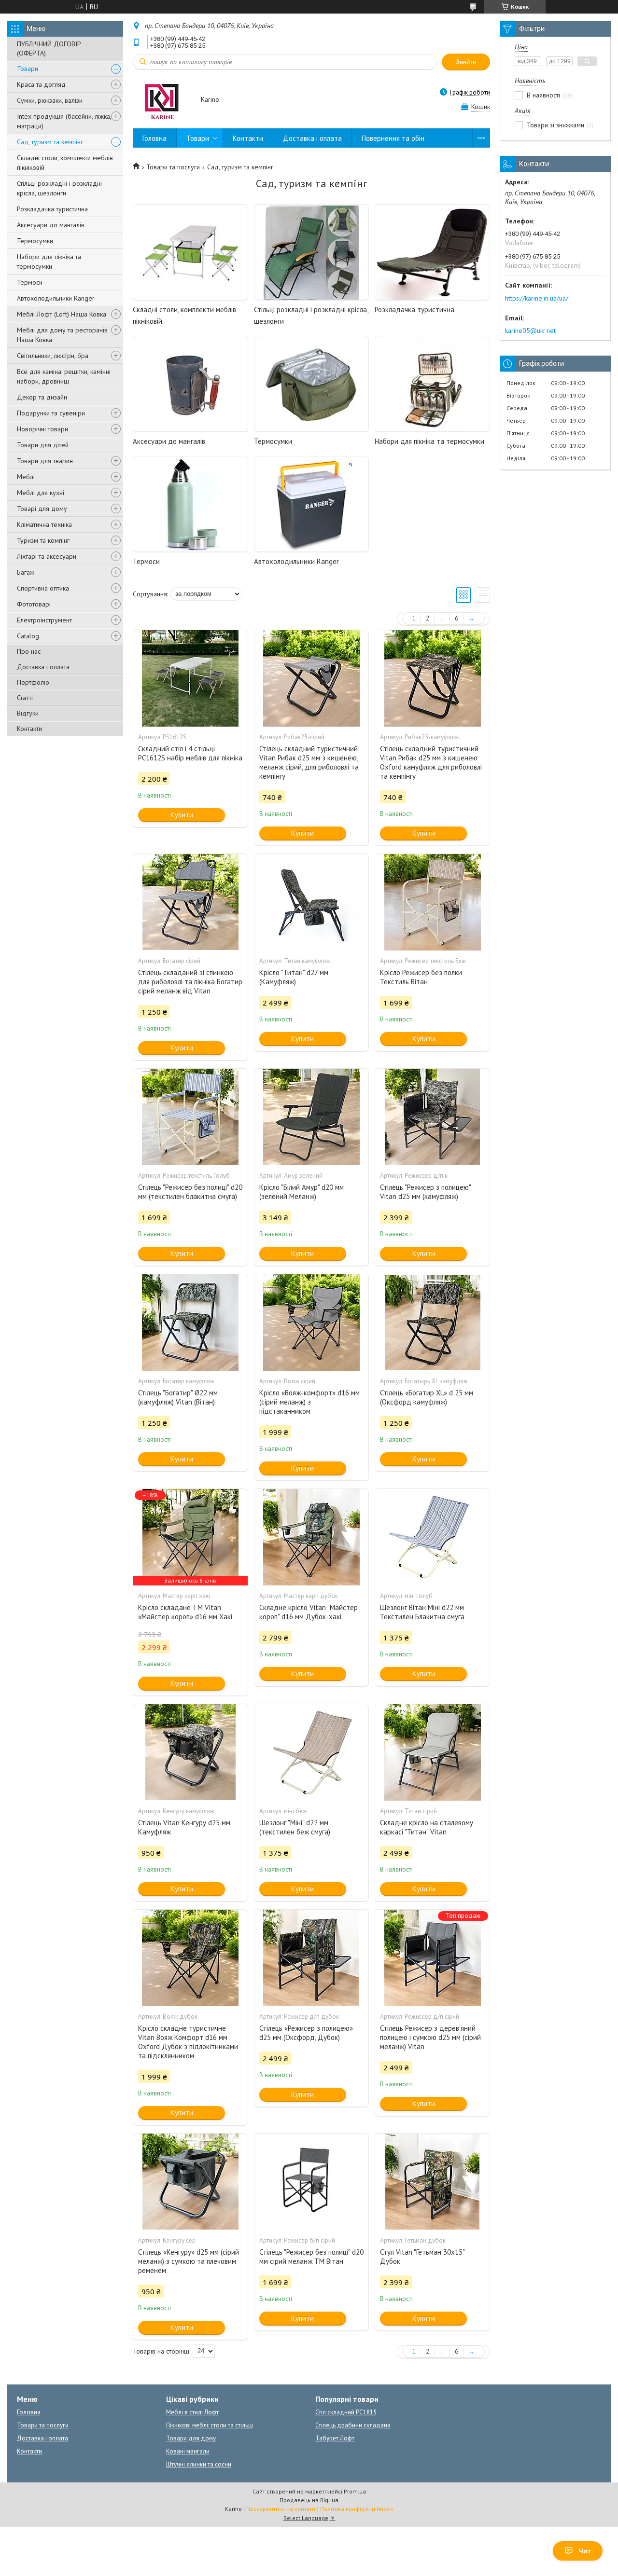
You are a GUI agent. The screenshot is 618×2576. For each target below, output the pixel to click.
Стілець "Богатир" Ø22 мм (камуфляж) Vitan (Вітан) (178, 1397)
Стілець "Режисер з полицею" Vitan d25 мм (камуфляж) (425, 1192)
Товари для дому (191, 2438)
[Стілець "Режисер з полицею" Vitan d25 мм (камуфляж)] (432, 1117)
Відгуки (28, 713)
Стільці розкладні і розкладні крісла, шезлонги (59, 188)
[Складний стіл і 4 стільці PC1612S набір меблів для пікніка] (190, 678)
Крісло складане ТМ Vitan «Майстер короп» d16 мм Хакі (185, 1612)
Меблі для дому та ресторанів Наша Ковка (62, 335)
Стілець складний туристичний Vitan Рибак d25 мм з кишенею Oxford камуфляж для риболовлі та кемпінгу (431, 762)
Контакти (29, 729)
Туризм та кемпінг (43, 540)
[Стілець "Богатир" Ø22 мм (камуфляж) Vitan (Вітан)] (190, 1322)
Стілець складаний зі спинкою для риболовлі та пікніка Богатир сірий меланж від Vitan (190, 982)
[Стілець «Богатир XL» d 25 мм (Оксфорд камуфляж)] (432, 1322)
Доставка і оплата (43, 667)
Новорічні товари (42, 429)
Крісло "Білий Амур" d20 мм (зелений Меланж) (302, 1192)
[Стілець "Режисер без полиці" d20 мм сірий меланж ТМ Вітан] (311, 2182)
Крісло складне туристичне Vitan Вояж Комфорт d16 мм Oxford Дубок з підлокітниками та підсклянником (188, 2042)
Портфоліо (33, 682)
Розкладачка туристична (52, 209)
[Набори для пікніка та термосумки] (432, 384)
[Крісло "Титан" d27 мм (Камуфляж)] (311, 902)
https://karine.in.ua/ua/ (537, 298)
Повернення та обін (393, 138)
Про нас (29, 651)
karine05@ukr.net (530, 331)
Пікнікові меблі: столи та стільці (210, 2425)
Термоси (30, 282)
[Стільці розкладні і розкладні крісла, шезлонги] (311, 252)
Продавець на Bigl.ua (309, 2500)
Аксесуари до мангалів (51, 225)
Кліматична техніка (44, 524)
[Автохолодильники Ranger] (311, 504)
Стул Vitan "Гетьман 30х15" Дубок (422, 2257)
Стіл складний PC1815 (346, 2412)
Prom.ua (355, 2491)
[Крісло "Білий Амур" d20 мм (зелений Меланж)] (311, 1117)
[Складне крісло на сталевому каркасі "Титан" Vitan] (432, 1752)
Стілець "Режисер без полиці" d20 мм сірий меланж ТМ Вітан (311, 2257)
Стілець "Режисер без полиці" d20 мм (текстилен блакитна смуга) (190, 1192)
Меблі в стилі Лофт (192, 2412)
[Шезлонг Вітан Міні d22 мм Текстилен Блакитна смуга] (432, 1537)
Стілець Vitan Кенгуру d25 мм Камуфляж (184, 1827)
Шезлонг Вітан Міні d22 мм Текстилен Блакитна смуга (422, 1612)
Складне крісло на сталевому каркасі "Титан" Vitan (427, 1827)
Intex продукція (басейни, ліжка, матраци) (64, 121)
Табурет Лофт (335, 2438)
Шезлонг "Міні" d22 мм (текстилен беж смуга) (295, 1827)
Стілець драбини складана (353, 2425)
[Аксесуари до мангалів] (190, 384)
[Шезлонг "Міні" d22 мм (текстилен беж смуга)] (311, 1752)
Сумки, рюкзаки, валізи (50, 100)
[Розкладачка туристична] (432, 252)
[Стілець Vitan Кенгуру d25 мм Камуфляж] (190, 1752)
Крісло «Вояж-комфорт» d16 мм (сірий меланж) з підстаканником (309, 1402)
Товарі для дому (42, 509)
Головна (154, 138)
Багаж (26, 572)
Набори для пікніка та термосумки (49, 262)
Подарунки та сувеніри (51, 413)
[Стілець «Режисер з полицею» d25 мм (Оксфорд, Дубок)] (311, 1958)
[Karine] (162, 100)
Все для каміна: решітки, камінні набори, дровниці (64, 376)
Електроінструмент (44, 620)
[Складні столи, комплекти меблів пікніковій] (190, 252)
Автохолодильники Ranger (56, 298)
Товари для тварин (45, 461)
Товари (28, 69)
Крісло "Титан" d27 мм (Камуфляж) (294, 977)
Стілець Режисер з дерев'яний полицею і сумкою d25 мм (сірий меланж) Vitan (430, 2037)
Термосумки (35, 241)
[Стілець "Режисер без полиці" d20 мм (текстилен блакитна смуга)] (190, 1117)
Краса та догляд (41, 84)
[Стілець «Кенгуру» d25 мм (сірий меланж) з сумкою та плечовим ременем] (190, 2182)
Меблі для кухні (41, 493)
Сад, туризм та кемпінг (50, 142)
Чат (585, 2551)
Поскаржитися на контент (281, 2509)
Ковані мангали (188, 2451)
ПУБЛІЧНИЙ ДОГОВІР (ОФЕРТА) (49, 48)
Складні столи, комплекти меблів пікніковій (65, 163)
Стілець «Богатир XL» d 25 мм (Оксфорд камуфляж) (427, 1397)
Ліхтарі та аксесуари (47, 556)
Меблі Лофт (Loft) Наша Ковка (62, 314)
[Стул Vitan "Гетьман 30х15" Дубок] (432, 2182)
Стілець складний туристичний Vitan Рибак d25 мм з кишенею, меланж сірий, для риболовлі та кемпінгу (309, 762)
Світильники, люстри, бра (53, 356)
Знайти (466, 62)
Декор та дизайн (42, 397)
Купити (182, 815)
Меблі (26, 477)
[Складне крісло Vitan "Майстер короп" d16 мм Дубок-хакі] (311, 1537)
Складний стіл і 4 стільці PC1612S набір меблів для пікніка (190, 753)
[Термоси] (190, 504)
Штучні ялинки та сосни (199, 2464)
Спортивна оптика (43, 588)
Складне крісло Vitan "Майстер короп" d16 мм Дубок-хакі (309, 1612)
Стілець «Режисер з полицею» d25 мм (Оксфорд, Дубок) (306, 2033)
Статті (25, 698)
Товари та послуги (173, 167)
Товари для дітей (43, 445)
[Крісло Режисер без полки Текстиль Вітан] (432, 902)
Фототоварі (34, 604)
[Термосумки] (311, 384)
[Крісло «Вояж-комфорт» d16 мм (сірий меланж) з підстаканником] (311, 1322)
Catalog (28, 636)
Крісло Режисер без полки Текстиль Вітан (421, 977)
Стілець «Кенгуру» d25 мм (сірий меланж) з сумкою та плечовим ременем (189, 2261)
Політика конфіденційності (357, 2509)
